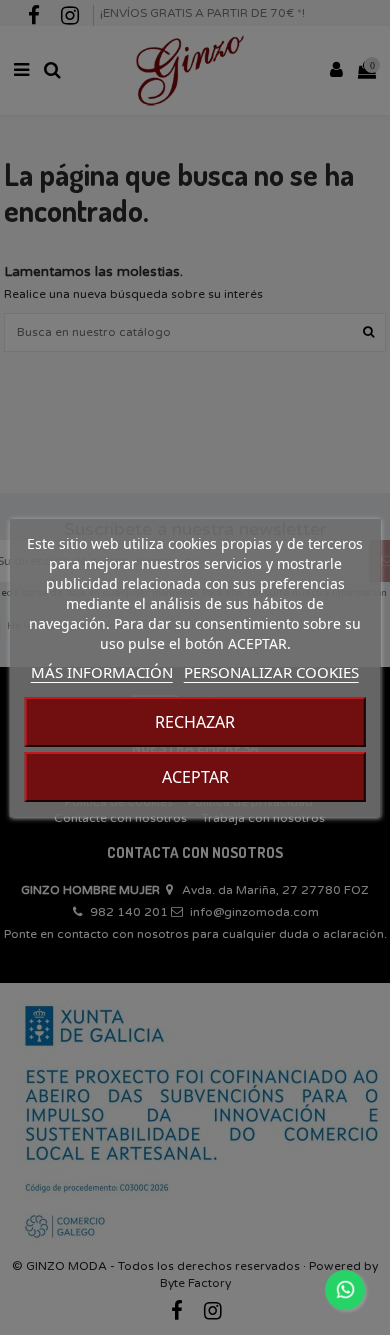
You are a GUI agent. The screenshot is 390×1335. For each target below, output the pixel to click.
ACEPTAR (195, 777)
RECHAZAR (195, 722)
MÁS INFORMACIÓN (102, 672)
